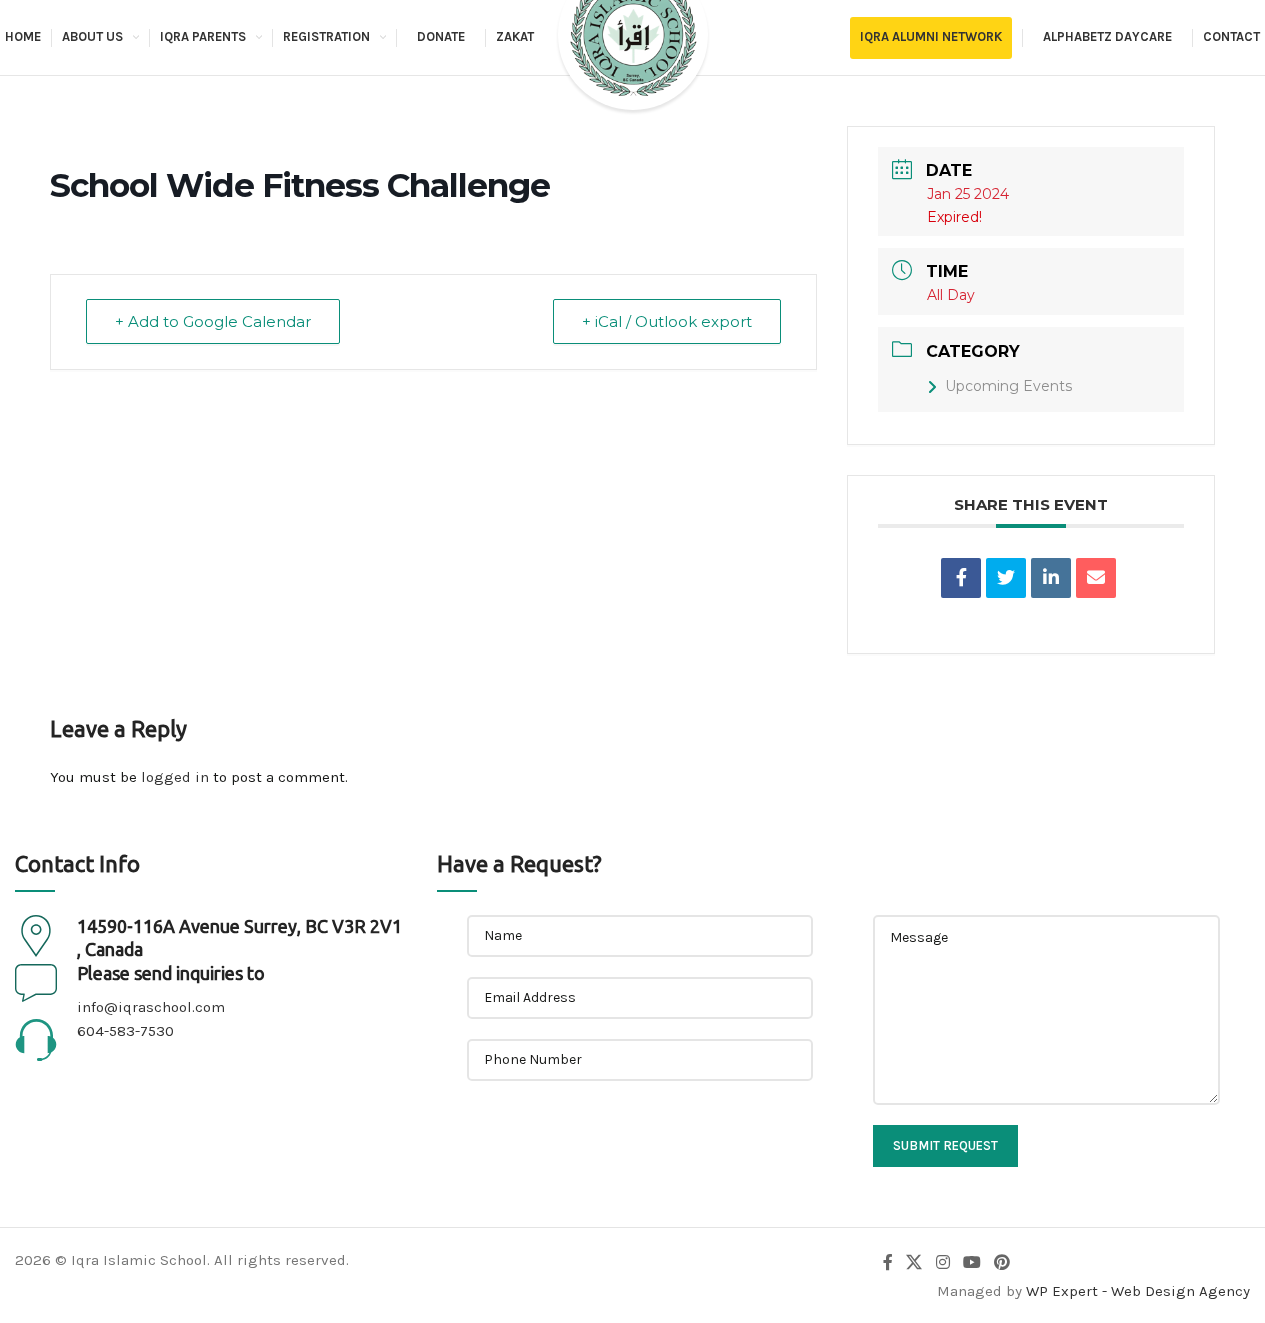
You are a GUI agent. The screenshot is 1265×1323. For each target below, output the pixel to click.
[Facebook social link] (888, 1263)
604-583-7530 (125, 1031)
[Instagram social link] (942, 1263)
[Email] (1096, 578)
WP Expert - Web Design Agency (1138, 1291)
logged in (175, 777)
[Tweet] (1006, 578)
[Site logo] (633, 54)
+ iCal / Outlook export (667, 321)
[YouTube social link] (971, 1263)
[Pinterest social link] (1002, 1263)
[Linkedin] (1051, 578)
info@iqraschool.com (151, 1007)
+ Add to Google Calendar (213, 321)
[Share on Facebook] (961, 578)
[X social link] (914, 1263)
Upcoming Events (1008, 386)
